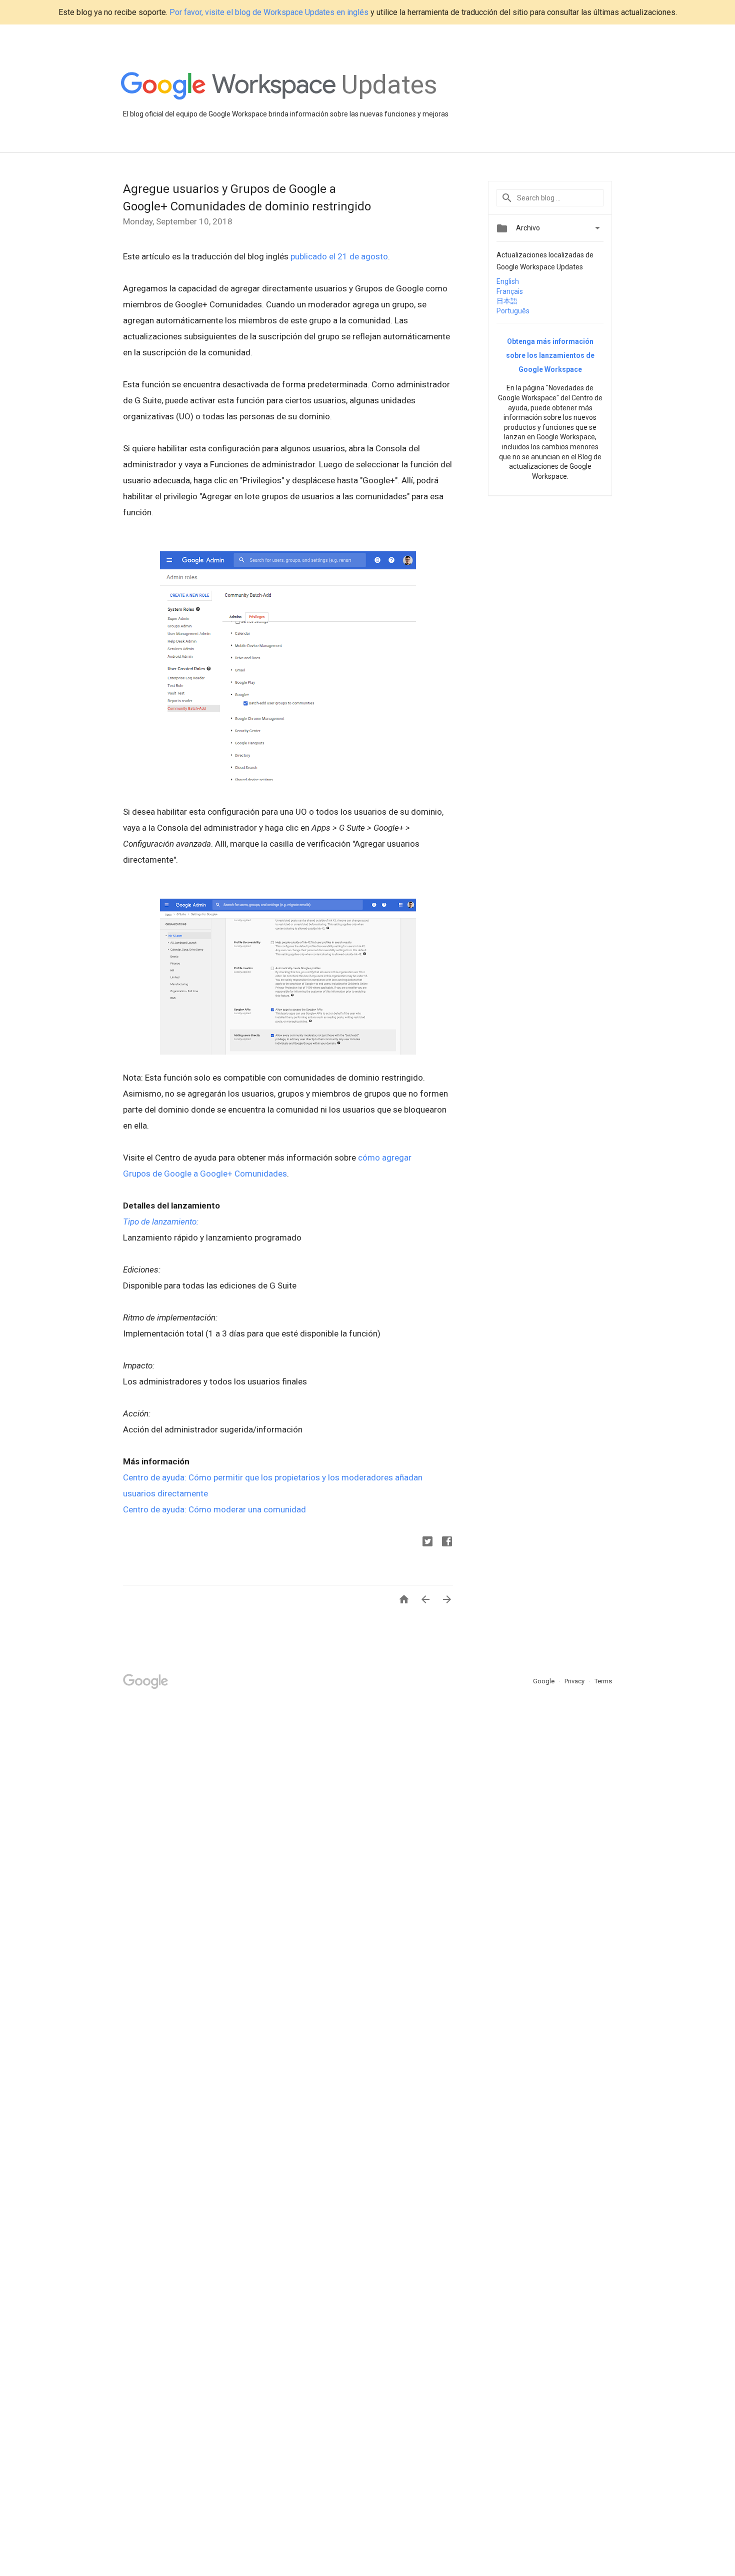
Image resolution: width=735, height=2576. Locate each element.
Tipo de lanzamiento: (161, 1222)
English (508, 281)
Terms (603, 1681)
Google (544, 1681)
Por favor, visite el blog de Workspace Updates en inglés (269, 12)
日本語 (507, 301)
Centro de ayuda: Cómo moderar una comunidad (214, 1509)
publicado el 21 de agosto (339, 256)
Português (513, 311)
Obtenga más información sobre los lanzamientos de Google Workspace (550, 355)
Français (510, 291)
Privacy (575, 1681)
